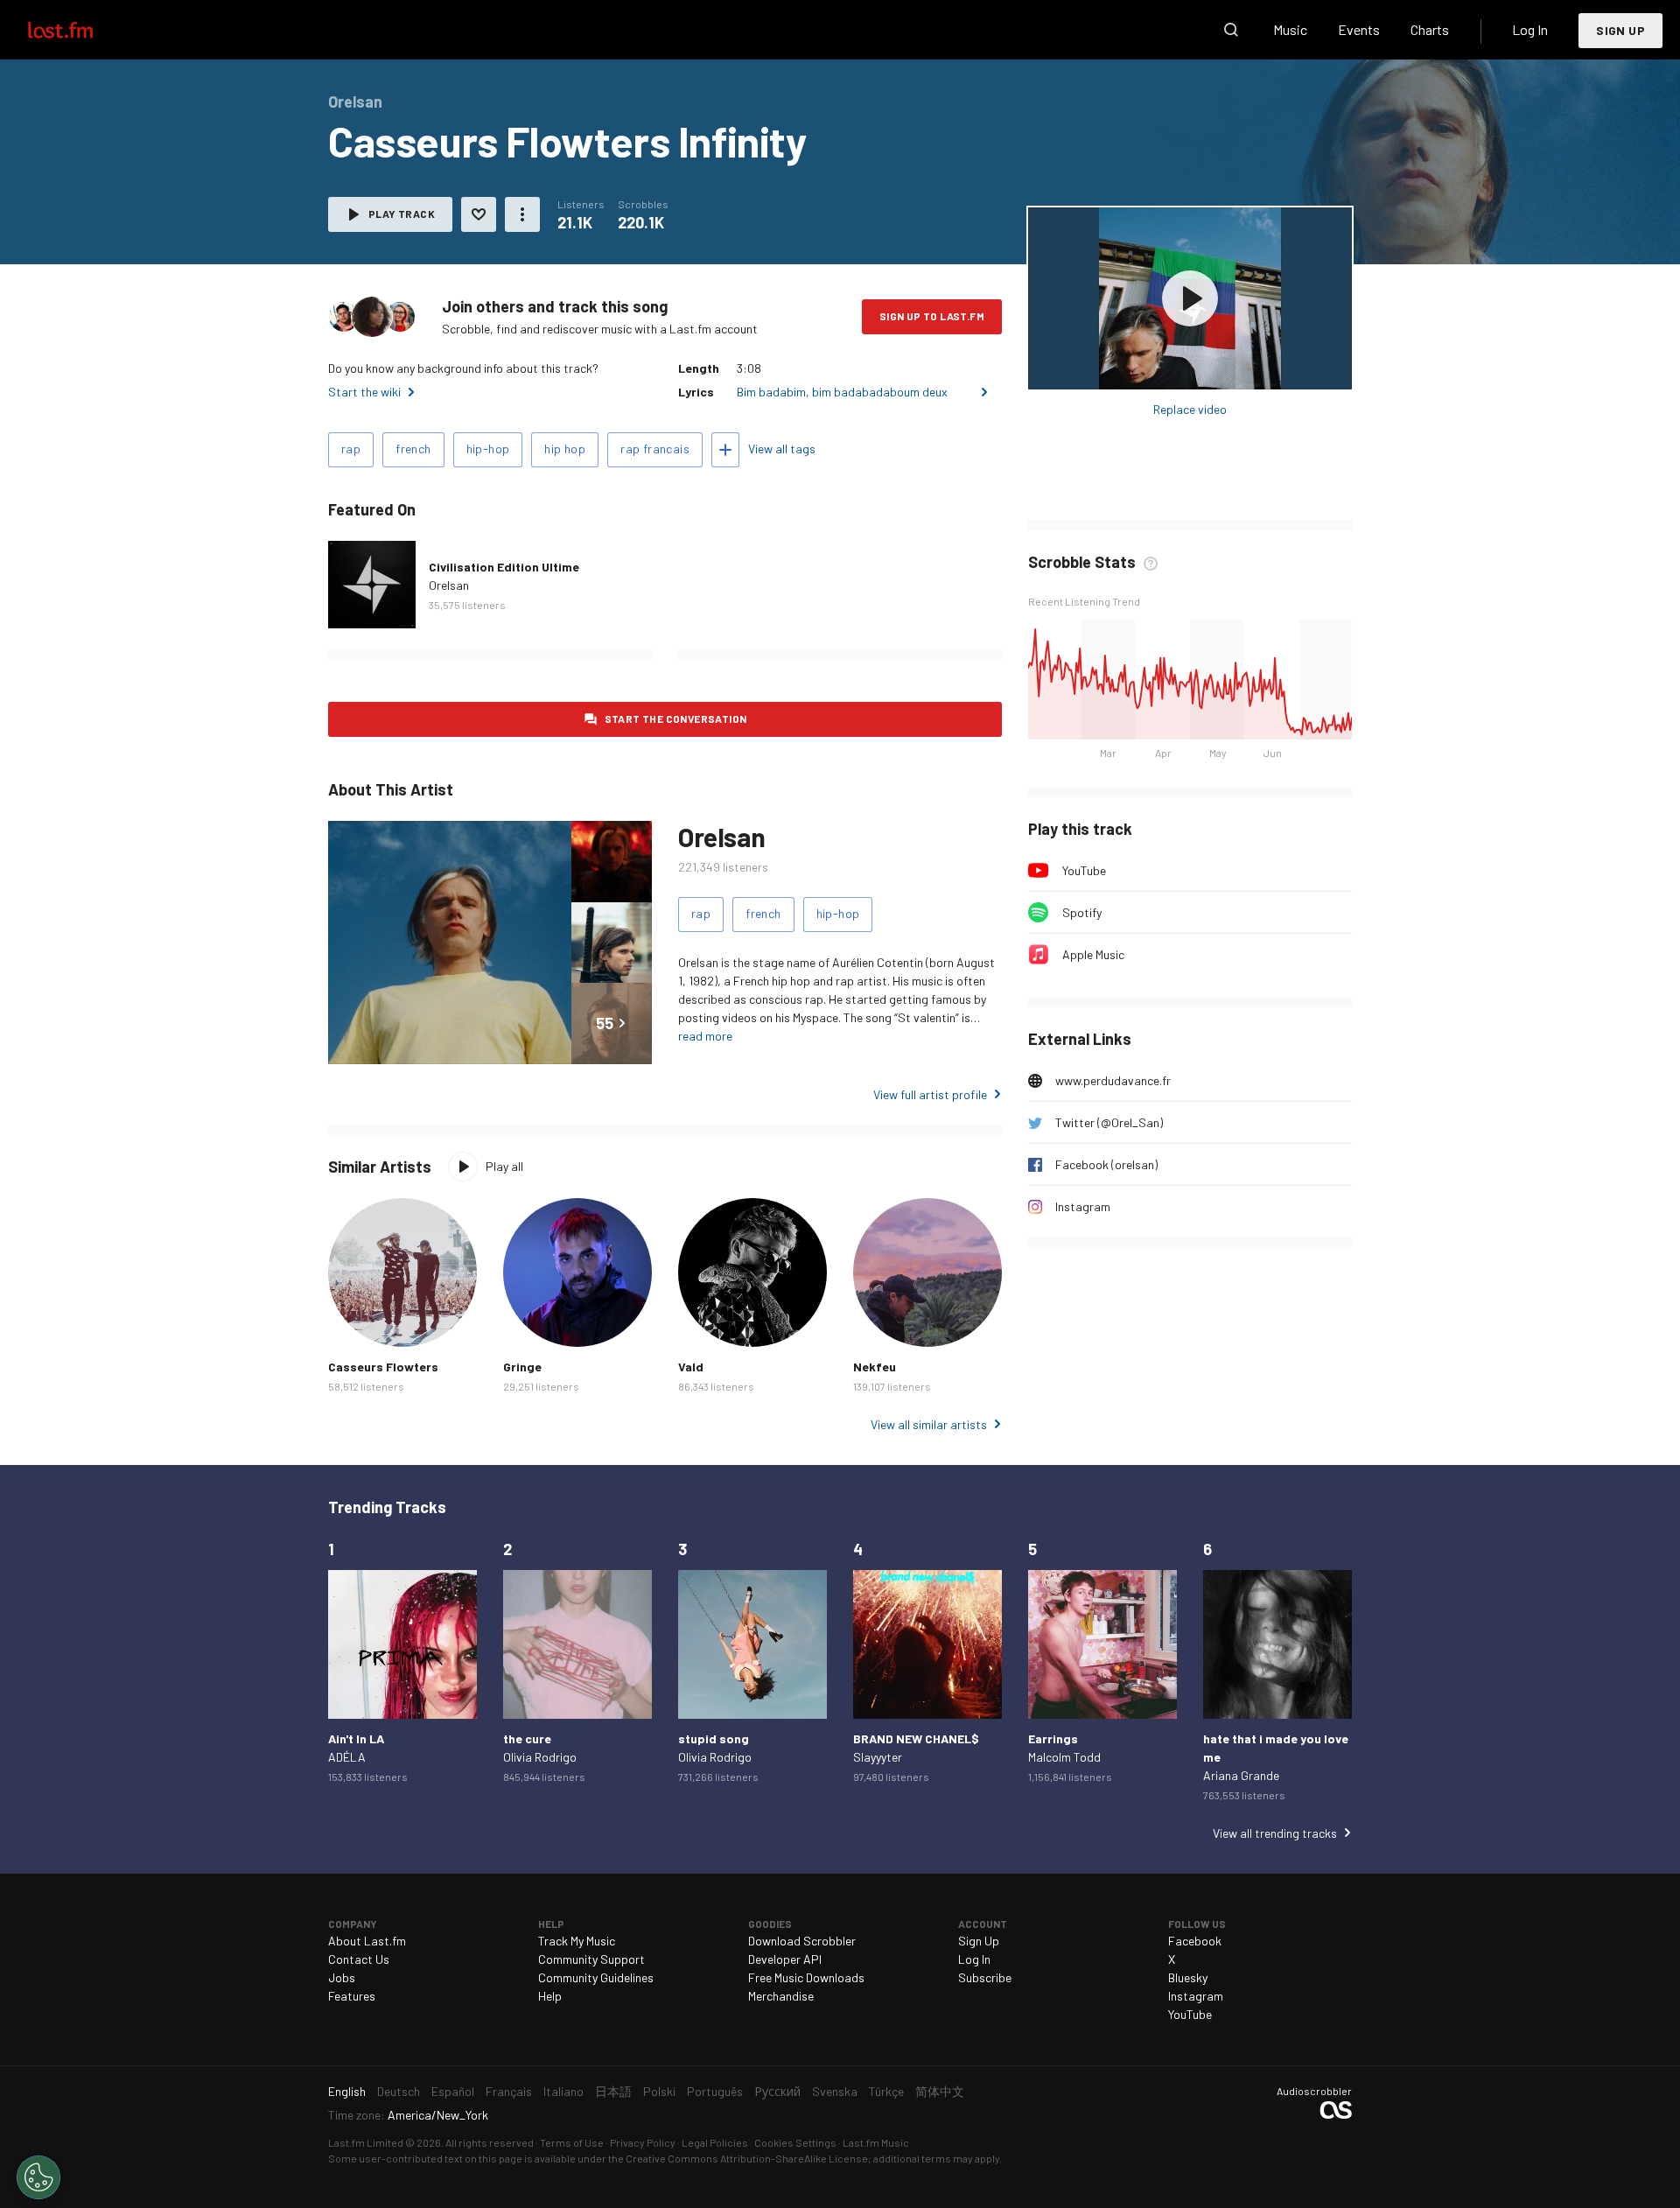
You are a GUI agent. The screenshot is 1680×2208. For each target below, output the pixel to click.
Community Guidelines (596, 1977)
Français (509, 2091)
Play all (504, 1166)
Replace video (1190, 409)
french (413, 449)
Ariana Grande (1241, 1775)
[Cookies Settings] (38, 2177)
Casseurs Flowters (383, 1367)
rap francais (655, 449)
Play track (402, 214)
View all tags (782, 449)
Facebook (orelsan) (1106, 1164)
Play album (1190, 298)
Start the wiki (364, 392)
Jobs (342, 1977)
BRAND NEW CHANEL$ (916, 1738)
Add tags (725, 450)
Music (1290, 29)
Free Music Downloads (806, 1977)
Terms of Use (572, 2142)
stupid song (714, 1738)
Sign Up (1620, 30)
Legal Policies (715, 2142)
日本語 (613, 2091)
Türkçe (886, 2091)
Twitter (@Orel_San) (1109, 1122)
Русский (777, 2091)
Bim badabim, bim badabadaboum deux (842, 392)
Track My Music (577, 1941)
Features (352, 1996)
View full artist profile (930, 1094)
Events (1359, 29)
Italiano (563, 2091)
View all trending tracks (1275, 1833)
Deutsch (399, 2091)
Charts (1430, 29)
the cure (527, 1738)
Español (453, 2091)
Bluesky (1188, 1977)
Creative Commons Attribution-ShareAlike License (747, 2158)
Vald (691, 1367)
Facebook (1195, 1941)
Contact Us (359, 1959)
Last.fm (80, 30)
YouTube (1084, 870)
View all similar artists (929, 1424)
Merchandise (781, 1996)
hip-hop (488, 449)
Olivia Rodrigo (540, 1757)
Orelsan (449, 585)
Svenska (835, 2091)
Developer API (785, 1959)
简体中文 (940, 2091)
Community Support (591, 1959)
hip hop (565, 449)
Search (1231, 30)
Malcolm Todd (1064, 1757)
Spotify (1082, 912)
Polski (659, 2091)
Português (715, 2091)
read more (705, 1036)
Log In (1530, 29)
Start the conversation (676, 718)
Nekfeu (875, 1367)
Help (550, 1996)
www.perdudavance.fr (1113, 1080)
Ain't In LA (356, 1738)
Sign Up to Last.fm (932, 316)
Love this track (479, 214)
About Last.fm (367, 1941)
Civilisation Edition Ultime (504, 567)
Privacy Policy (643, 2142)
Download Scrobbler (802, 1941)
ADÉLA (347, 1757)
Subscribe (985, 1977)
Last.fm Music (876, 2142)
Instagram (1083, 1206)
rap (351, 449)
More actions (522, 214)
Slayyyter (878, 1757)
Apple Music (1093, 954)
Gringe (522, 1367)
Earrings (1053, 1738)
